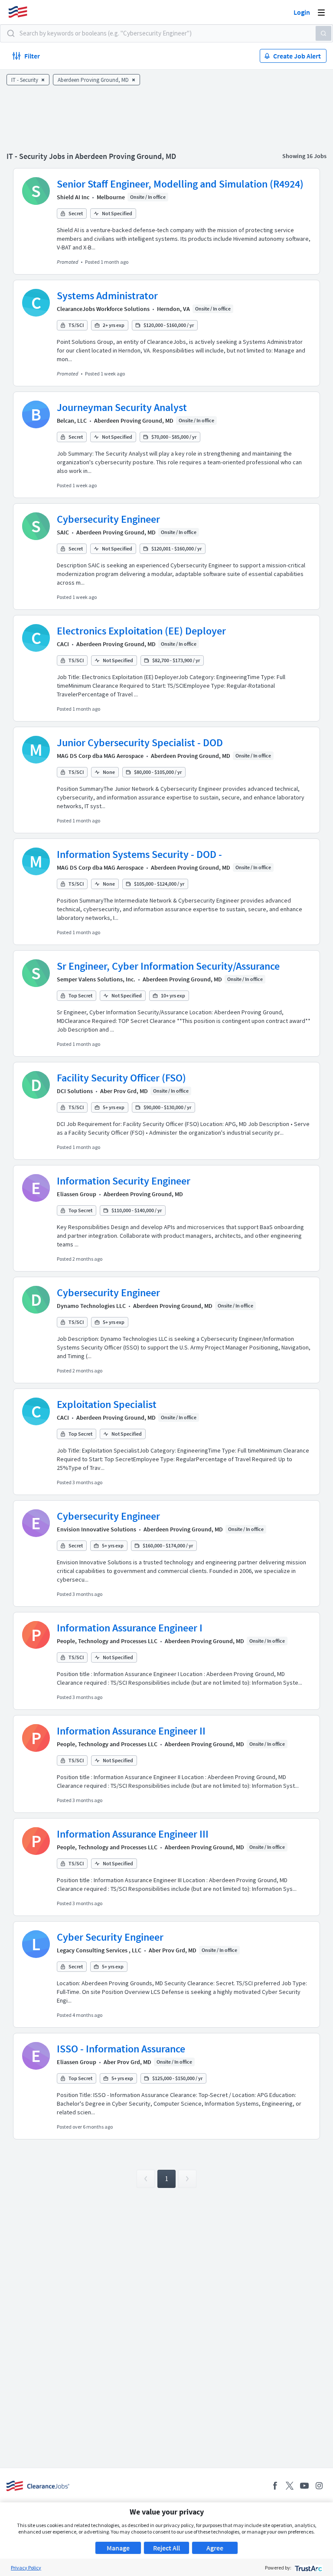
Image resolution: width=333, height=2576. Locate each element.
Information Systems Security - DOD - (139, 854)
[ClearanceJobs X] (290, 2486)
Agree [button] (215, 2548)
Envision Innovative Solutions (96, 1529)
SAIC (63, 532)
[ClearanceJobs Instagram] (319, 2486)
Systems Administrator (107, 296)
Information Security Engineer (124, 1181)
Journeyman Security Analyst (122, 407)
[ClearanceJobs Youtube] (304, 2486)
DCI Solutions (75, 1091)
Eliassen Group (77, 1194)
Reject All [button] (166, 2548)
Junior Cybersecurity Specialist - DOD (140, 743)
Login (302, 12)
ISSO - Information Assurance (121, 2049)
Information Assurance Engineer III (133, 1834)
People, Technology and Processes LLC (107, 1641)
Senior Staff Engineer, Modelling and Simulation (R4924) (180, 184)
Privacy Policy (26, 2568)
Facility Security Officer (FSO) (121, 1078)
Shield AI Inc (73, 197)
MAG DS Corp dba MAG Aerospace (100, 756)
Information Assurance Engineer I (130, 1628)
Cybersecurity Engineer (108, 519)
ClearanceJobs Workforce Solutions (103, 309)
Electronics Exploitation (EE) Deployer (141, 631)
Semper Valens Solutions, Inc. (96, 979)
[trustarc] (308, 2568)
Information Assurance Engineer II (131, 1731)
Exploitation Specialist (107, 1404)
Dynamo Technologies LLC (91, 1306)
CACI (63, 644)
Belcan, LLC (72, 421)
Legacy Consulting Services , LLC (99, 1950)
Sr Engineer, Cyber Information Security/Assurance (168, 966)
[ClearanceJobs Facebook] (275, 2486)
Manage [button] (118, 2548)
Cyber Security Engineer (110, 1937)
